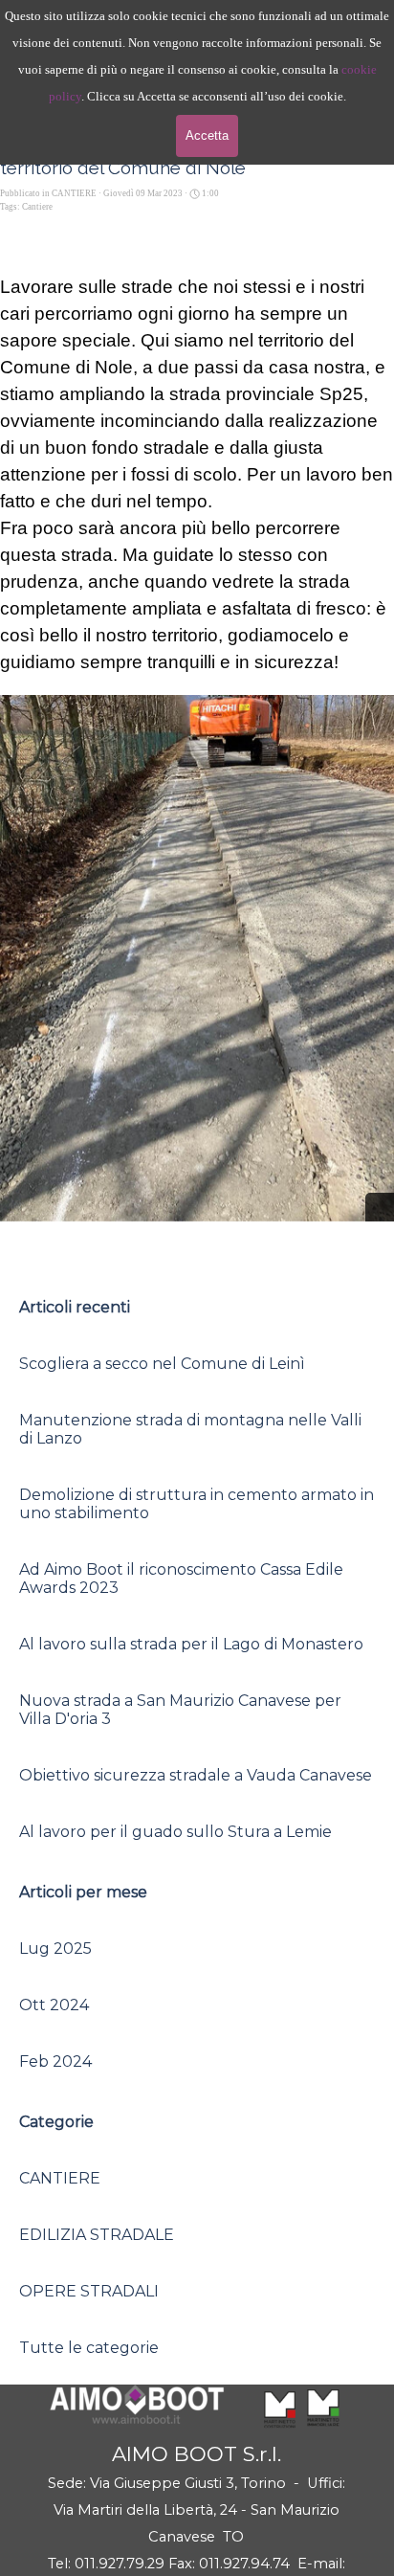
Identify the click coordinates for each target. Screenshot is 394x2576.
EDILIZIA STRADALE (97, 2235)
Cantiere (37, 207)
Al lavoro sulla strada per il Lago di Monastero (191, 1644)
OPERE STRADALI (89, 2291)
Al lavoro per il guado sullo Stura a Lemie (175, 1832)
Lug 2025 (55, 1949)
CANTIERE (60, 2178)
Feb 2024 (55, 2061)
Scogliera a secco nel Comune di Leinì (162, 1364)
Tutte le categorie (89, 2348)
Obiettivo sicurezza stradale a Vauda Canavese (196, 1775)
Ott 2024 (54, 2005)
